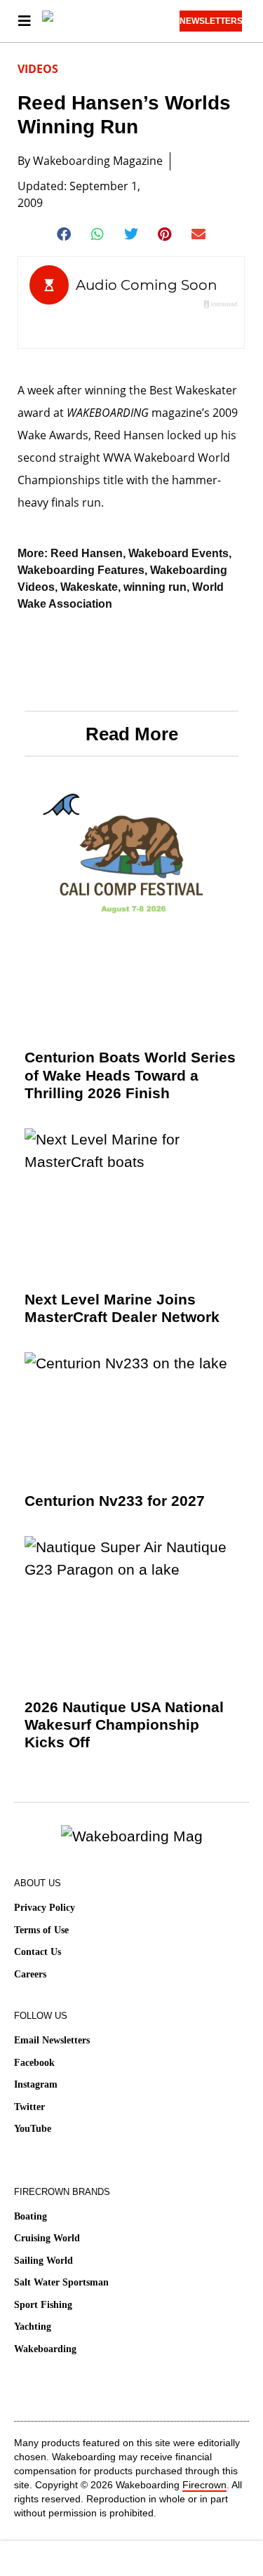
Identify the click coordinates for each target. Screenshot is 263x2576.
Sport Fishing (43, 2305)
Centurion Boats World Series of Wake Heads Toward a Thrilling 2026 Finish (130, 1075)
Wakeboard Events (178, 553)
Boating (31, 2216)
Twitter (29, 2107)
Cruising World (47, 2238)
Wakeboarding (45, 2349)
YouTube (33, 2129)
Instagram (36, 2084)
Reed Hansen (87, 553)
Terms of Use (41, 1930)
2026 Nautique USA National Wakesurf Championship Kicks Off (124, 1724)
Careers (30, 1974)
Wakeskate (89, 587)
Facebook (34, 2063)
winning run (155, 587)
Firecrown (204, 2485)
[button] (64, 234)
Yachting (33, 2327)
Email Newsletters (52, 2040)
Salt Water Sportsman (61, 2282)
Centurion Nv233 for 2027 (115, 1501)
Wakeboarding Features (81, 570)
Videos (38, 69)
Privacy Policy (45, 1908)
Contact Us (38, 1952)
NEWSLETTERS (211, 21)
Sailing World (43, 2261)
